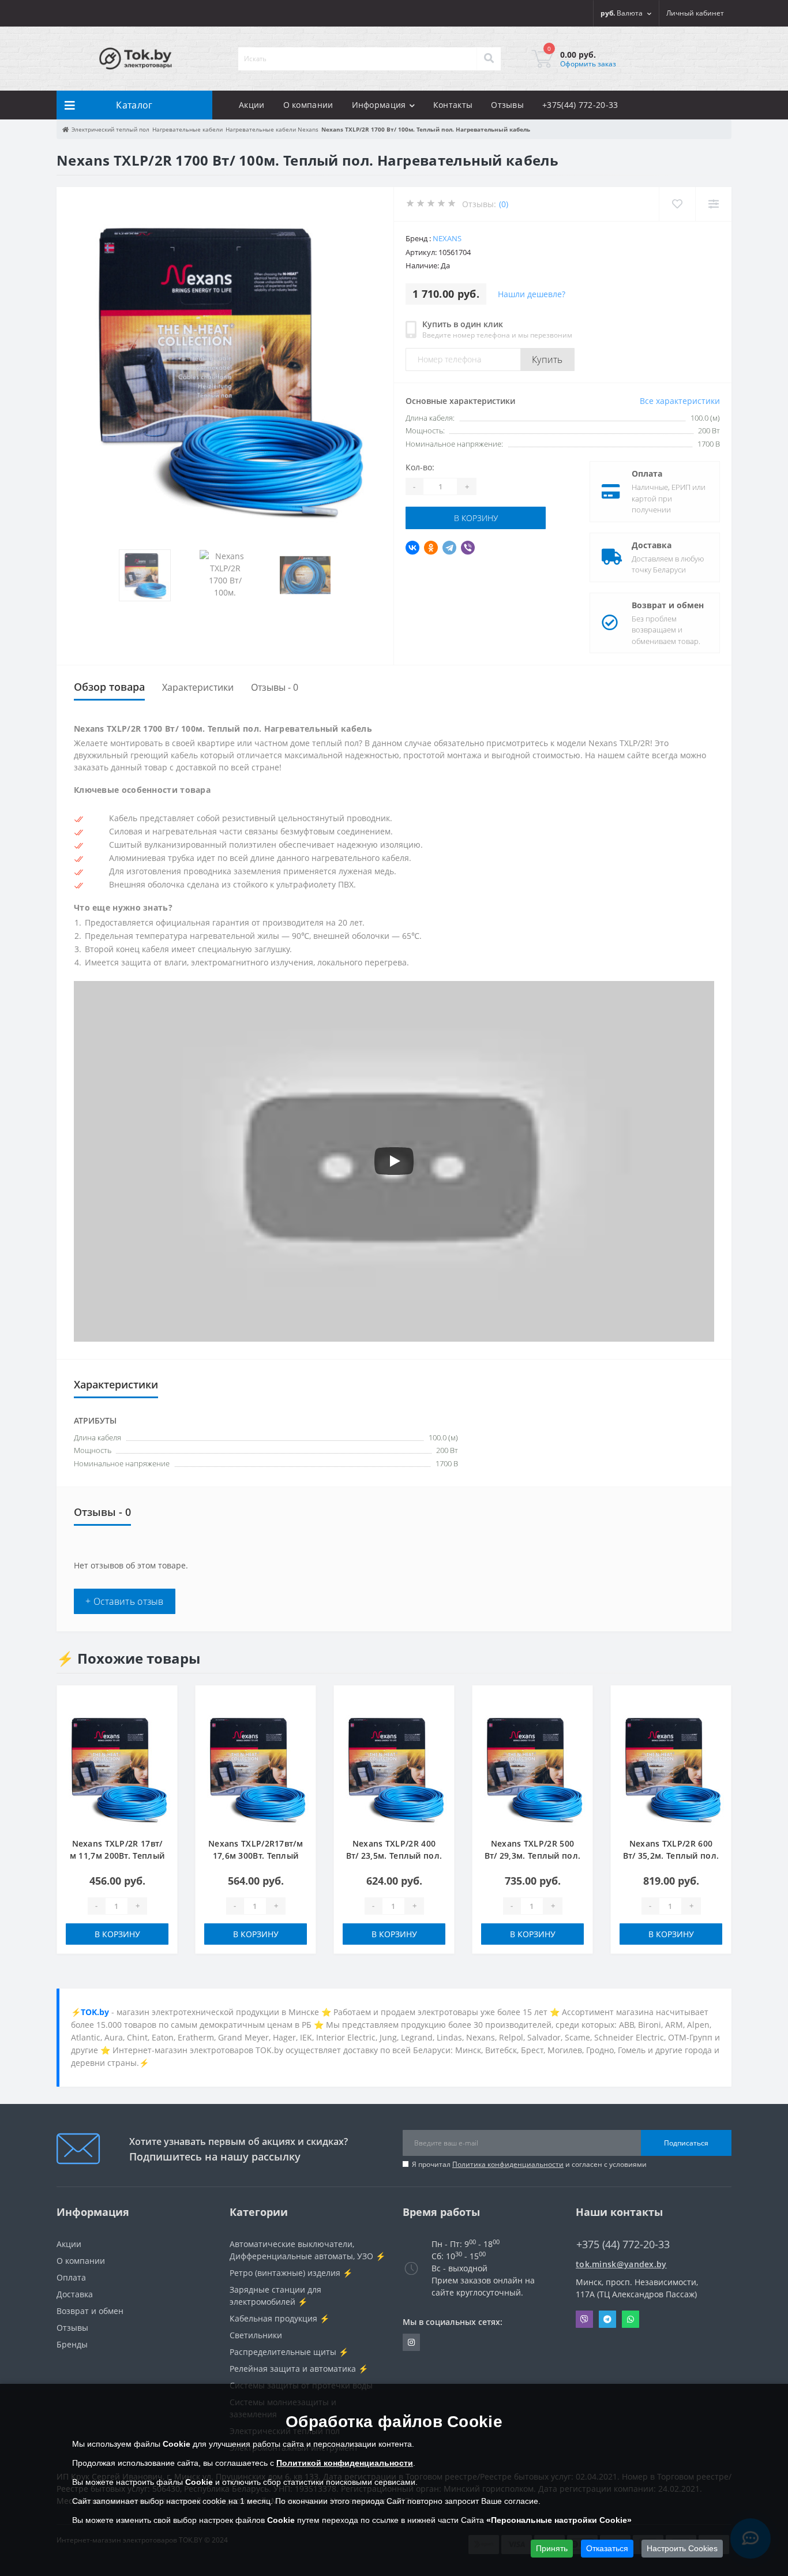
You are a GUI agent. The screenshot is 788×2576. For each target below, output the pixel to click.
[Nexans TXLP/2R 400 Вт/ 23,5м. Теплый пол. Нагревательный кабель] (394, 1767)
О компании (308, 105)
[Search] (489, 59)
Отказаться (607, 2548)
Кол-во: (420, 467)
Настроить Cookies (682, 2548)
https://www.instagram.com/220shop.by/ (411, 2342)
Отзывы (507, 105)
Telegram (607, 2319)
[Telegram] (449, 548)
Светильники (256, 2335)
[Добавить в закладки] (159, 1701)
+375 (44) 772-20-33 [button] (623, 2244)
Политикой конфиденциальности (345, 2463)
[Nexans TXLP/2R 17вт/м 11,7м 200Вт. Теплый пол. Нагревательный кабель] (117, 1767)
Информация (379, 105)
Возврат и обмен (668, 605)
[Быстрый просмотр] (159, 1738)
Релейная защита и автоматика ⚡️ (299, 2369)
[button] (695, 13)
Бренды (72, 2344)
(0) (504, 204)
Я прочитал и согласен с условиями (529, 2164)
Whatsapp (631, 2319)
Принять (552, 2548)
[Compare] (713, 204)
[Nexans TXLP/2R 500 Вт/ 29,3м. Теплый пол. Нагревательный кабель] (532, 1767)
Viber (584, 2319)
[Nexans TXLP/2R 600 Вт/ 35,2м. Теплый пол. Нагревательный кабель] (671, 1767)
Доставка (652, 545)
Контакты (453, 105)
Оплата (647, 473)
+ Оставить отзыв (125, 1601)
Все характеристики (680, 401)
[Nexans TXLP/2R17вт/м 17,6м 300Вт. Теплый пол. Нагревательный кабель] (256, 1767)
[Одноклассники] (431, 548)
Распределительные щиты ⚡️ (289, 2352)
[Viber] (468, 548)
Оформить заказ (588, 64)
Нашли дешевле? (532, 294)
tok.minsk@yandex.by (621, 2264)
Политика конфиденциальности (508, 2164)
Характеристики (198, 687)
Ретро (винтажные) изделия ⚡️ (291, 2273)
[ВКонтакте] (412, 548)
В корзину (476, 518)
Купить (547, 360)
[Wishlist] (677, 204)
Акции (252, 105)
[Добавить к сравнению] (159, 1720)
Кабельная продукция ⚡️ (279, 2318)
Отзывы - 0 (275, 687)
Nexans (447, 238)
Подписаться (686, 2143)
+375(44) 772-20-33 (580, 105)
